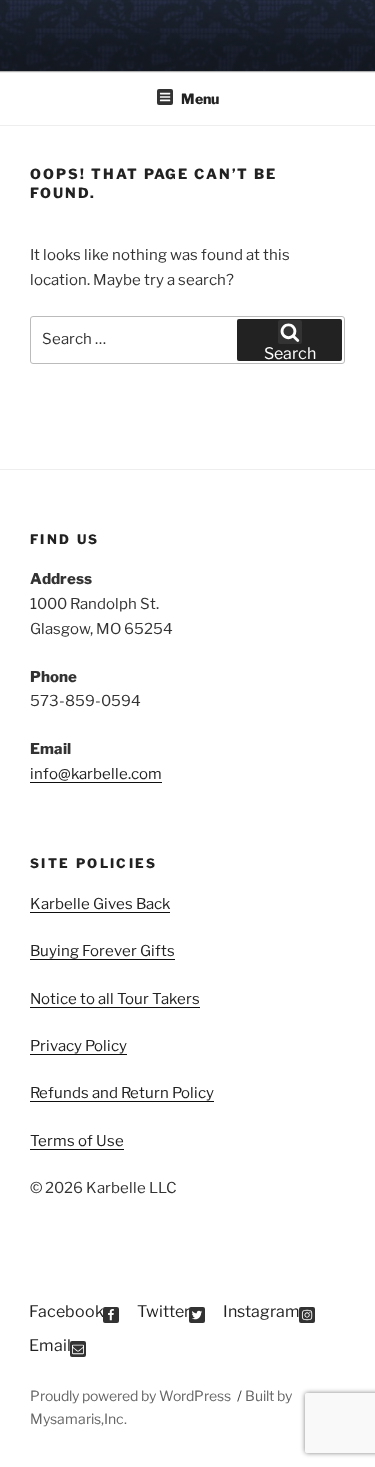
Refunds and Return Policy (122, 1093)
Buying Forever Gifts (102, 951)
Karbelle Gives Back (100, 904)
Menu (200, 98)
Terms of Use (77, 1141)
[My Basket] (333, 33)
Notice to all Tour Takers (115, 999)
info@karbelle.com (96, 774)
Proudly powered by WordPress (132, 1395)
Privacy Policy (78, 1046)
